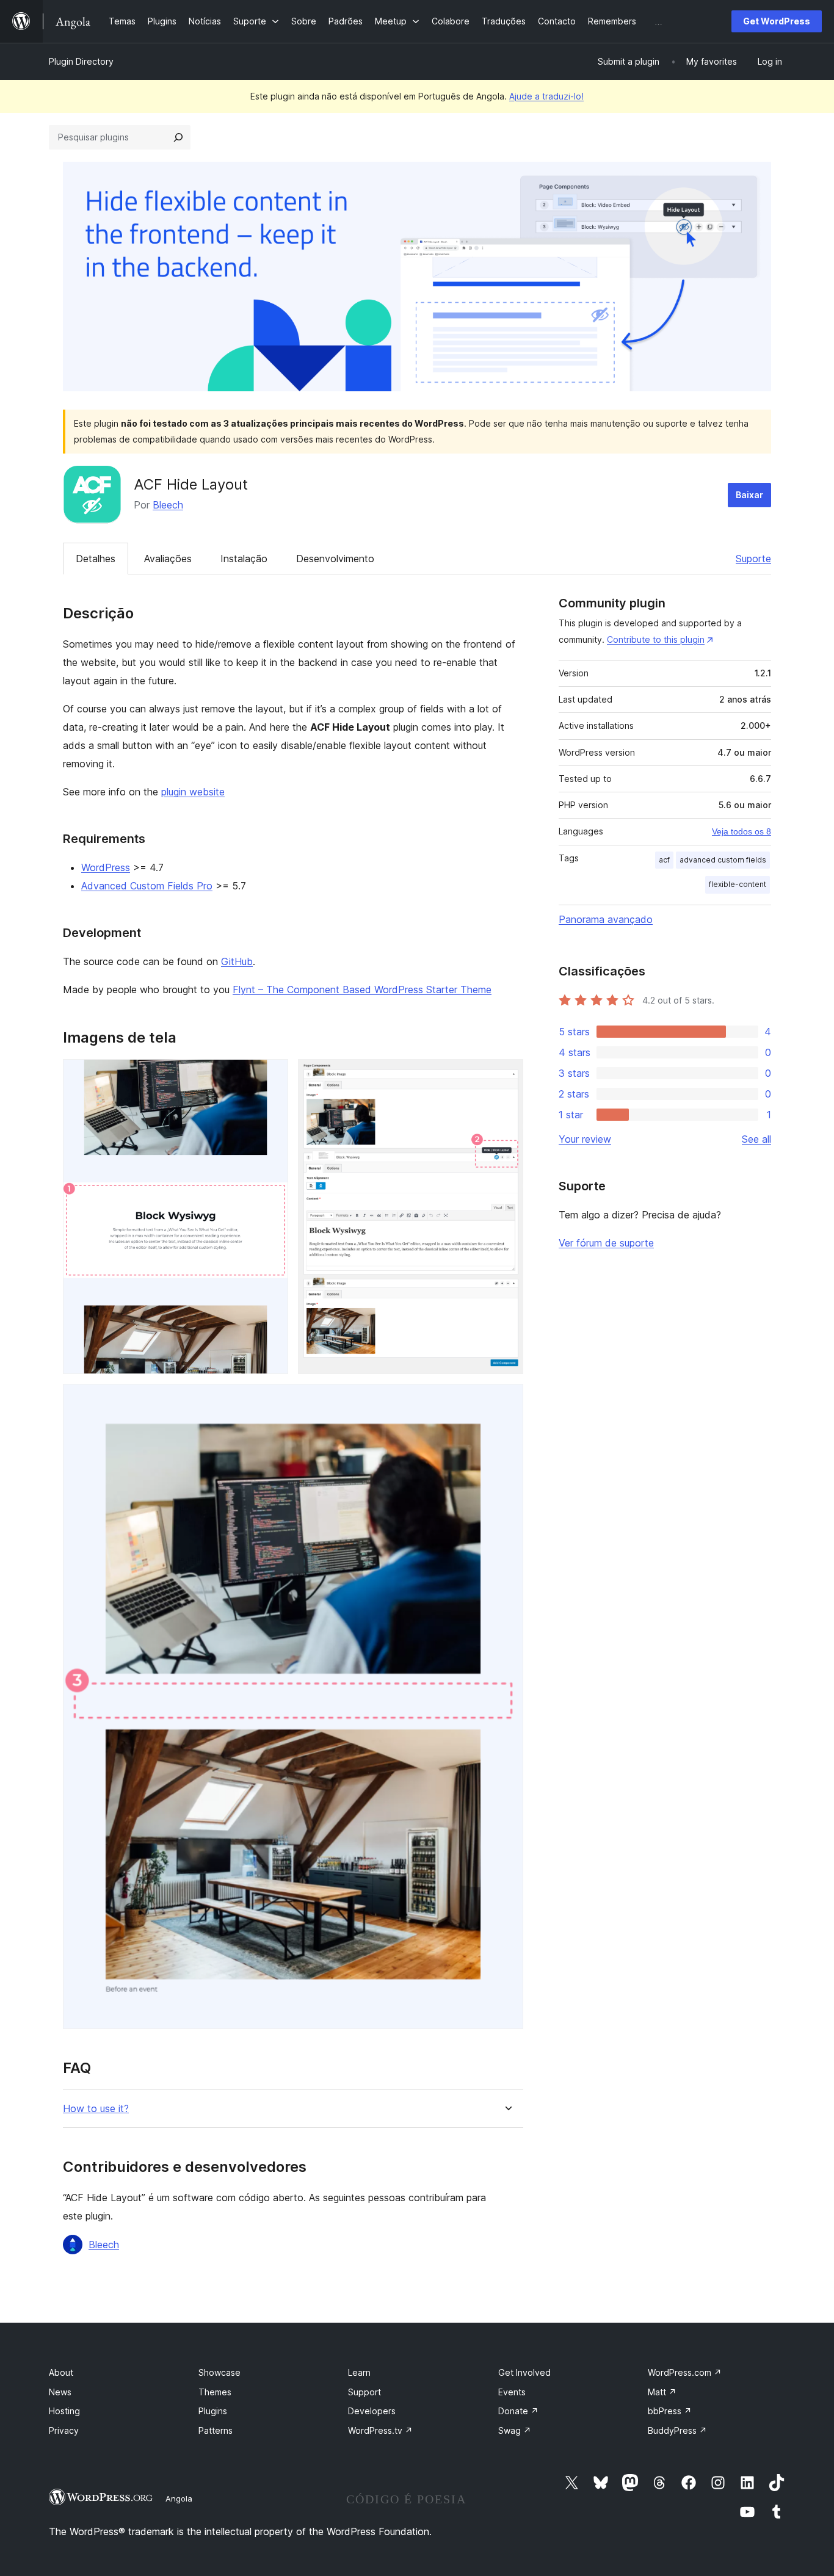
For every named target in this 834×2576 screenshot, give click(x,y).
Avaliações (168, 559)
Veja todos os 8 (742, 831)
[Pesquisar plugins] (178, 137)
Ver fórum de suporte (606, 1243)
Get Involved (524, 2372)
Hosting (64, 2411)
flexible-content (738, 884)
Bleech (168, 505)
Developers (372, 2411)
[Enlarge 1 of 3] (272, 1076)
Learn (359, 2372)
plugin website (193, 792)
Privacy (64, 2430)
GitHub (237, 961)
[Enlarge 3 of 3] (507, 1400)
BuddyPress (677, 2430)
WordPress (106, 867)
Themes (215, 2392)
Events (512, 2392)
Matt (662, 2392)
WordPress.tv (380, 2430)
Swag (515, 2430)
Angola (179, 2498)
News (60, 2392)
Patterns (216, 2430)
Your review (585, 1139)
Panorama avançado (606, 919)
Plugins (213, 2411)
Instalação (244, 559)
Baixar (749, 495)
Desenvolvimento (335, 559)
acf (664, 860)
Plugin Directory (81, 61)
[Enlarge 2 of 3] (507, 1076)
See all (756, 1139)
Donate (518, 2411)
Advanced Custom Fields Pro (147, 886)
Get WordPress (777, 21)
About (61, 2372)
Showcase (219, 2372)
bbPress (670, 2411)
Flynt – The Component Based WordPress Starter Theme (362, 990)
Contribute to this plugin (656, 639)
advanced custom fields (723, 860)
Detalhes (96, 559)
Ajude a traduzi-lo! (546, 96)
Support (364, 2392)
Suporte (753, 559)
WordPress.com (685, 2372)
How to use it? (96, 2109)
